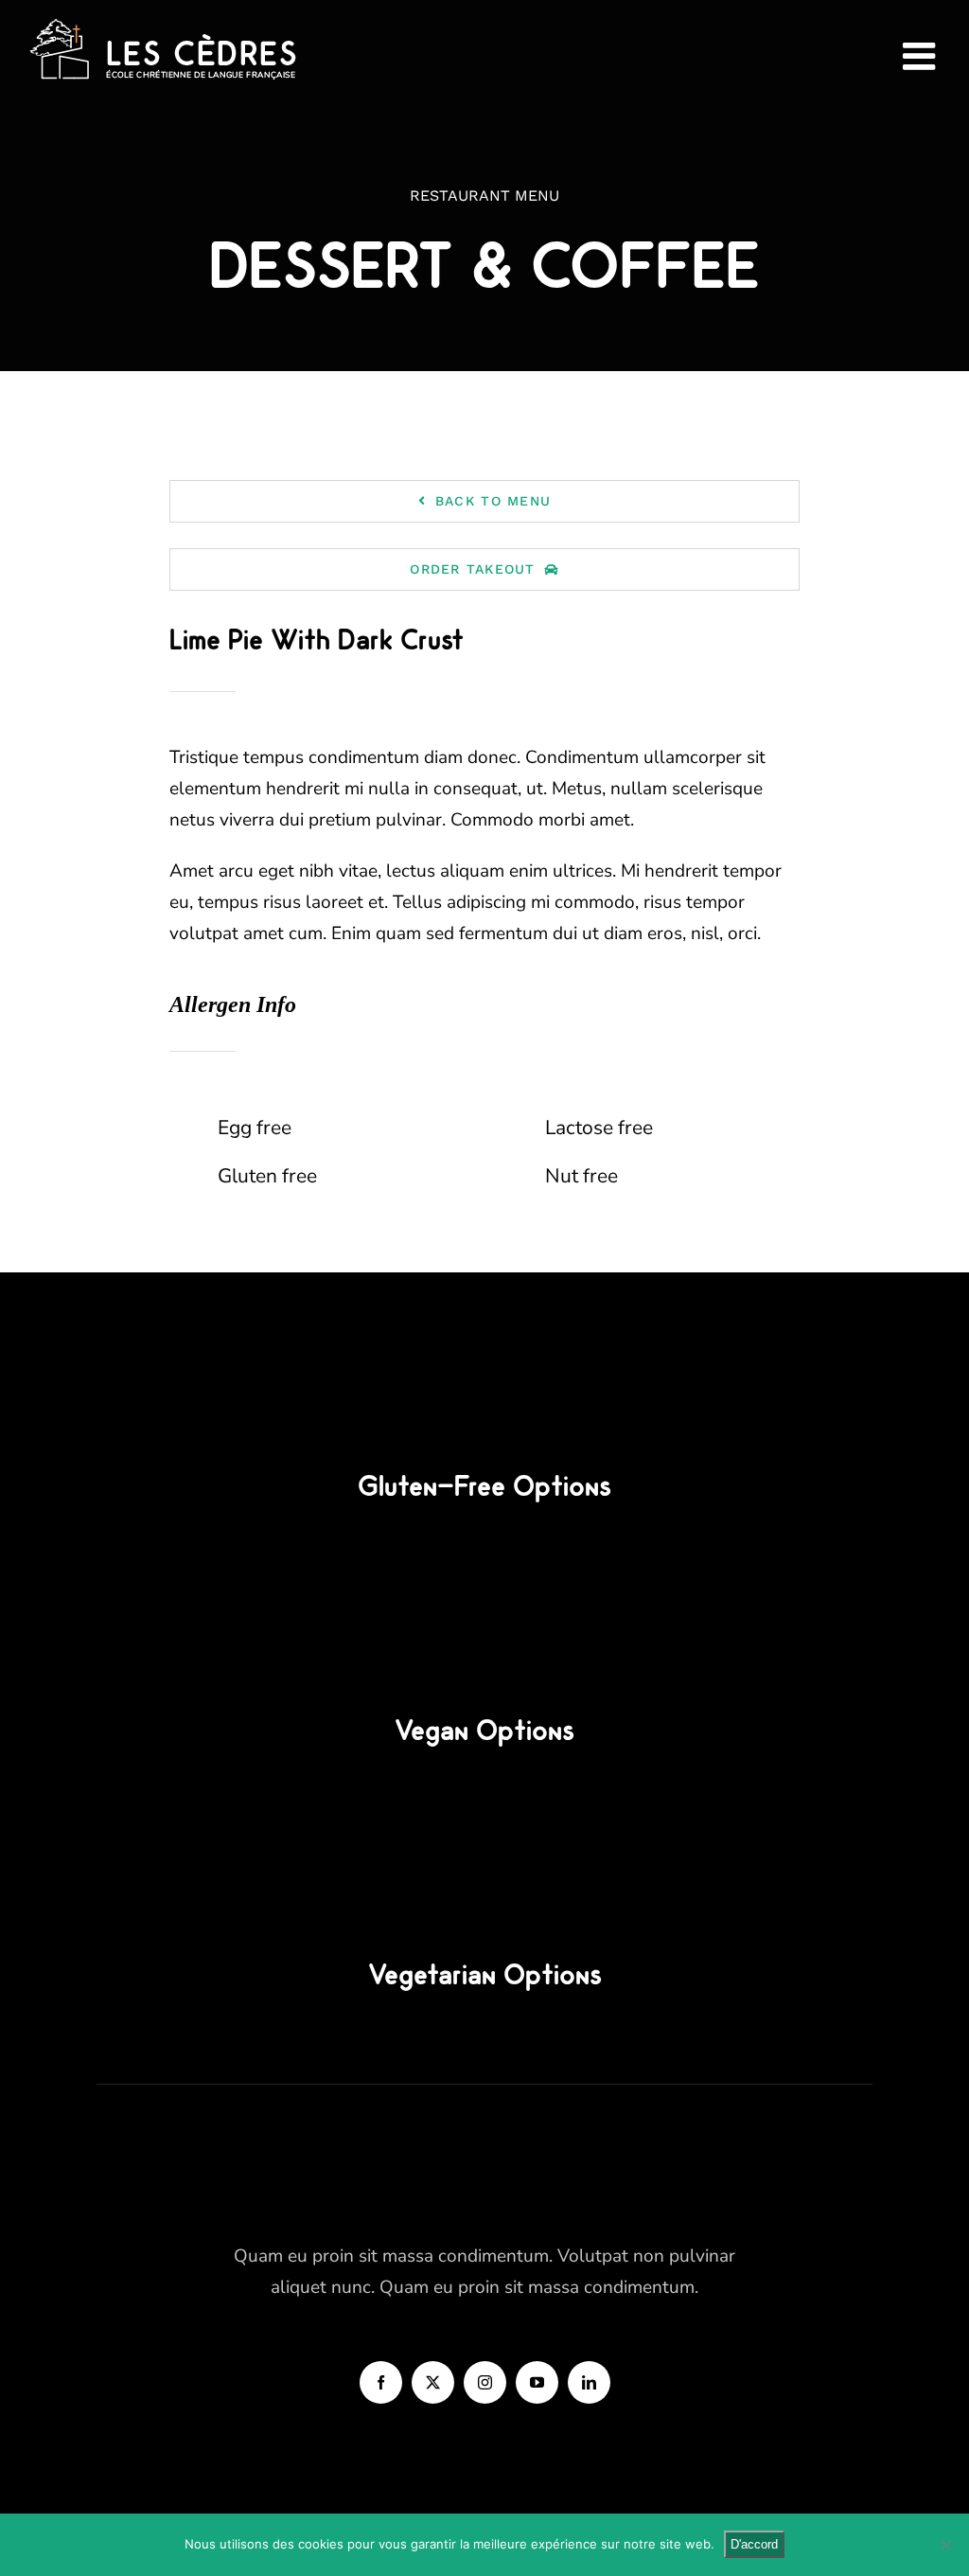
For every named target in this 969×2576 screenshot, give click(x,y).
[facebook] (381, 2382)
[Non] (945, 2545)
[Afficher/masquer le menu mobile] (922, 56)
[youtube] (537, 2382)
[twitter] (433, 2382)
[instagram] (485, 2382)
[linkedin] (589, 2382)
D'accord (754, 2544)
